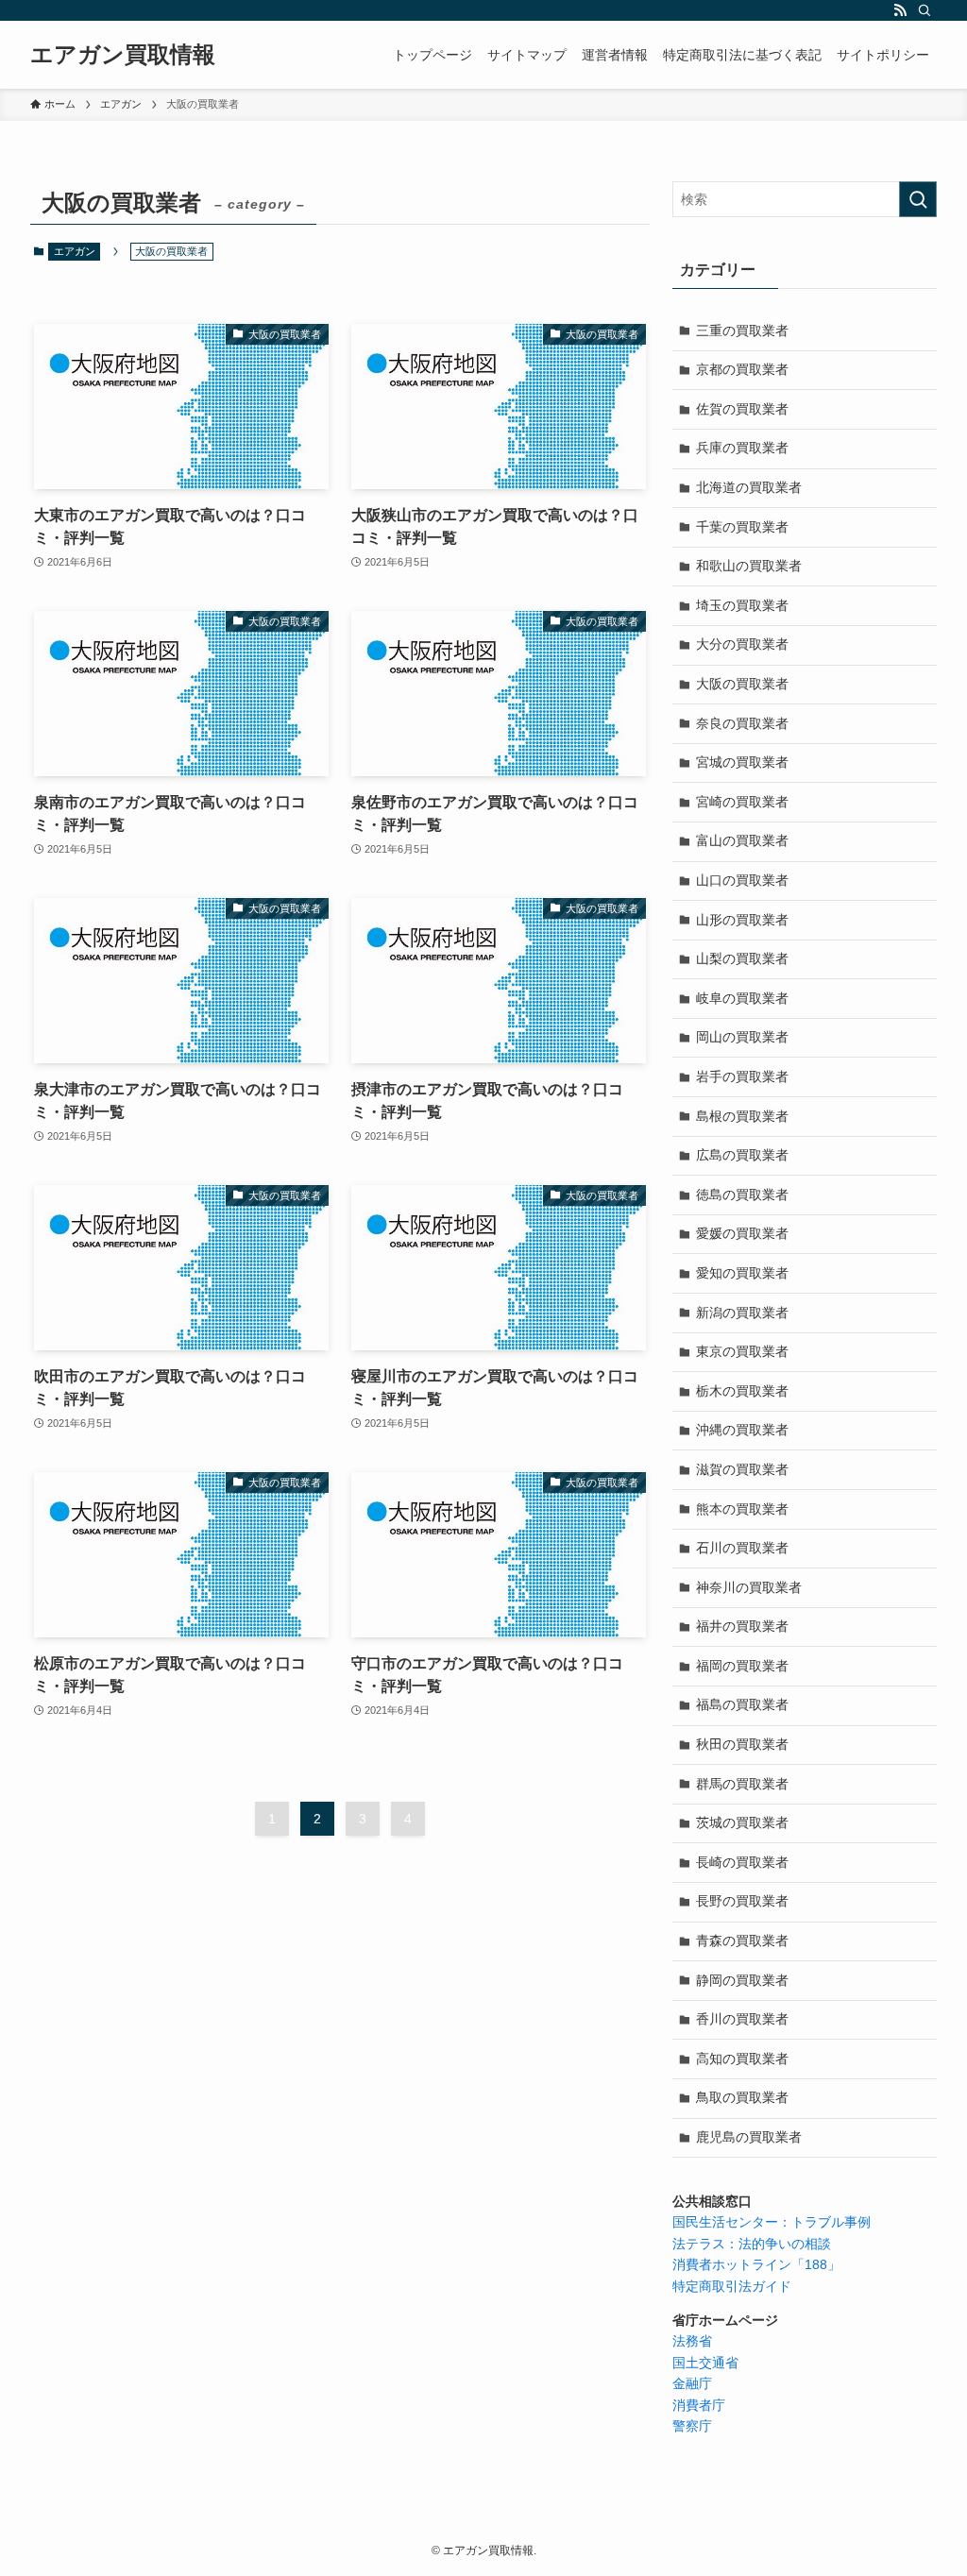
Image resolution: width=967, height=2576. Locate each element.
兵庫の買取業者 (742, 448)
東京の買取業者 (742, 1351)
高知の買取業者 (742, 2059)
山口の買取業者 (742, 880)
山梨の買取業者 (742, 958)
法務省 (692, 2341)
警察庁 (692, 2426)
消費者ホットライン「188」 (756, 2264)
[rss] (900, 10)
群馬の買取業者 (742, 1784)
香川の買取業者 (742, 2019)
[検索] (925, 10)
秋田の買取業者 (742, 1744)
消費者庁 (699, 2405)
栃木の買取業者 (742, 1391)
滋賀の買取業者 (742, 1469)
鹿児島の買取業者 (749, 2137)
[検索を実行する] (918, 199)
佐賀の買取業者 (742, 409)
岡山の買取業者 (742, 1037)
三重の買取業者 (742, 330)
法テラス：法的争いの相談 (752, 2244)
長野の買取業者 (742, 1901)
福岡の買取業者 (742, 1666)
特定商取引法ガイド (732, 2286)
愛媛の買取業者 (742, 1233)
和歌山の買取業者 (749, 566)
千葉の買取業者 (742, 527)
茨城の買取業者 (742, 1822)
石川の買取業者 (742, 1548)
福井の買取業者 (742, 1626)
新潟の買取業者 (742, 1313)
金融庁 (692, 2383)
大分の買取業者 (742, 644)
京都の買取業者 (742, 369)
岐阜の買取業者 (742, 998)
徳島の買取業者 (742, 1195)
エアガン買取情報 (123, 55)
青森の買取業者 (742, 1940)
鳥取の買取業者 (742, 2097)
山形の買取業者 (742, 920)
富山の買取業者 (742, 840)
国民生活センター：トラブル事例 (772, 2222)
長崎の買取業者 (742, 1862)
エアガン (75, 251)
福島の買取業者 (742, 1704)
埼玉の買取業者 (742, 605)
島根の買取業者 (742, 1116)
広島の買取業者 (742, 1155)
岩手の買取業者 (742, 1076)
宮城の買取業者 (742, 762)
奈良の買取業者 (742, 723)
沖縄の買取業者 (742, 1430)
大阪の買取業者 (742, 684)
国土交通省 (705, 2363)
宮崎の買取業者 (742, 802)
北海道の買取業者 (749, 487)
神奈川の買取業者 (749, 1587)
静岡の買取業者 (742, 1980)
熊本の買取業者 (742, 1509)
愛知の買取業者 (742, 1273)
